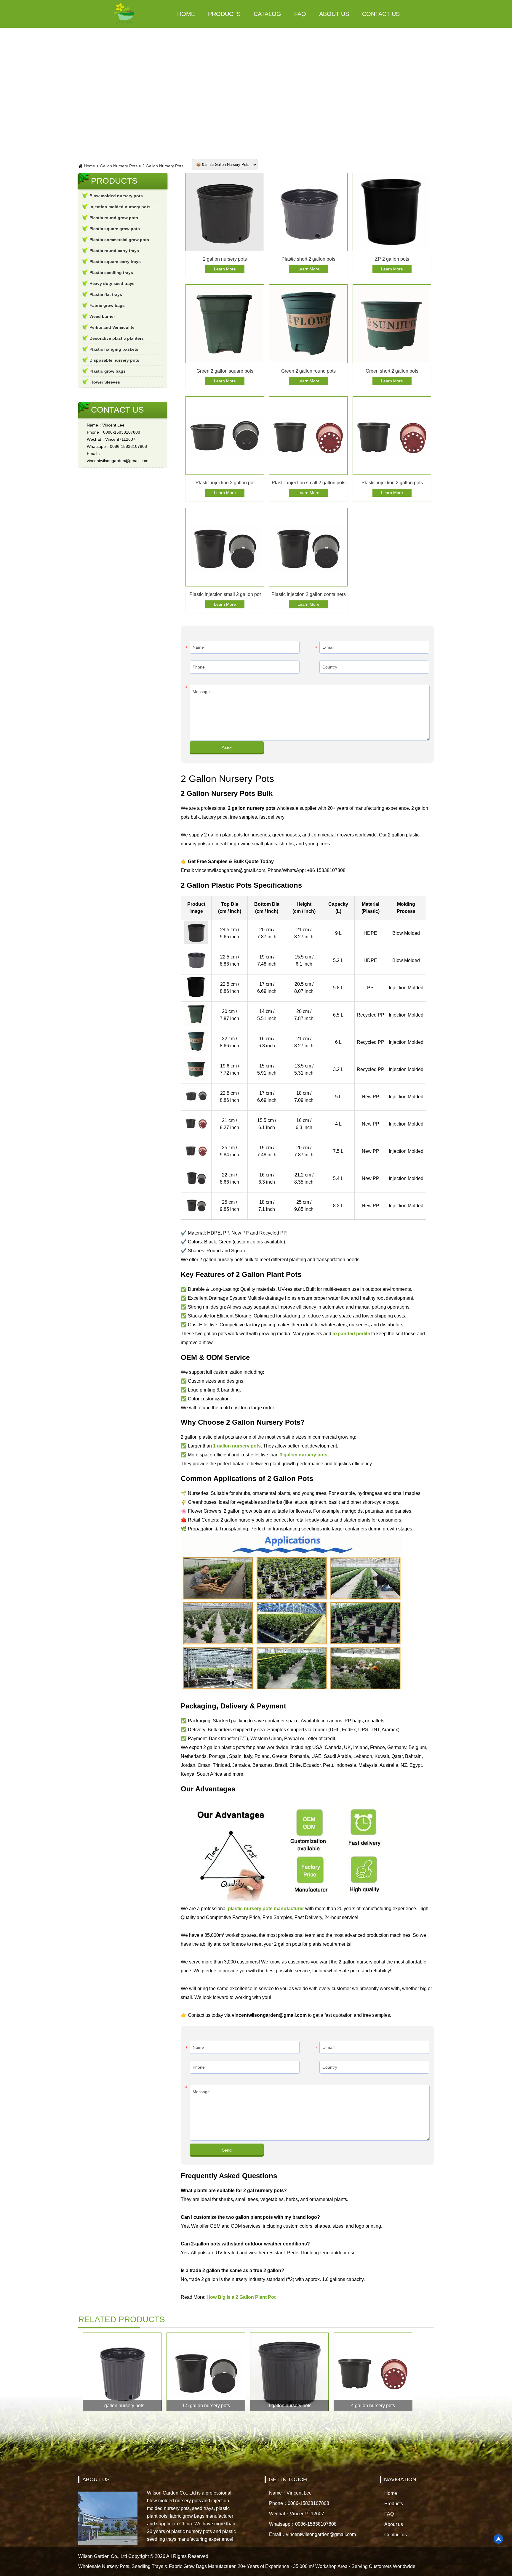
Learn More (225, 269)
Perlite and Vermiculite (112, 327)
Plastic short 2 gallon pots (308, 259)
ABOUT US (96, 2479)
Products (224, 14)
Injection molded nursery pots (120, 207)
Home (186, 14)
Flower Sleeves (105, 382)
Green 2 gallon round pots (308, 371)
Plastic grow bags (108, 371)
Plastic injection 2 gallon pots (392, 483)
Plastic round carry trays (114, 251)
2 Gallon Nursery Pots (163, 166)
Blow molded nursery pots (116, 196)
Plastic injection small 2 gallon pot (225, 594)
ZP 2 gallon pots (392, 259)
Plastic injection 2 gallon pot (225, 483)
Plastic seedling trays (111, 272)
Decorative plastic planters (117, 338)
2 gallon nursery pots (225, 259)
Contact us (381, 14)
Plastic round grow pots (114, 218)
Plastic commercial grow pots (119, 240)
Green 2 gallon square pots (225, 371)
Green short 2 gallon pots (392, 371)
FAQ (300, 14)
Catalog (267, 14)
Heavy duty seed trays (112, 283)
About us (334, 14)
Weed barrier (102, 316)
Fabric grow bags (107, 305)
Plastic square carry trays (115, 262)
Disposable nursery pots (114, 360)
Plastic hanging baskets (114, 349)
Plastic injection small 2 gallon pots (309, 483)
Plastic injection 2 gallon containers (309, 594)
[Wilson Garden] (124, 14)
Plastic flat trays (106, 294)
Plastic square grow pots (115, 229)
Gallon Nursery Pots (119, 166)
